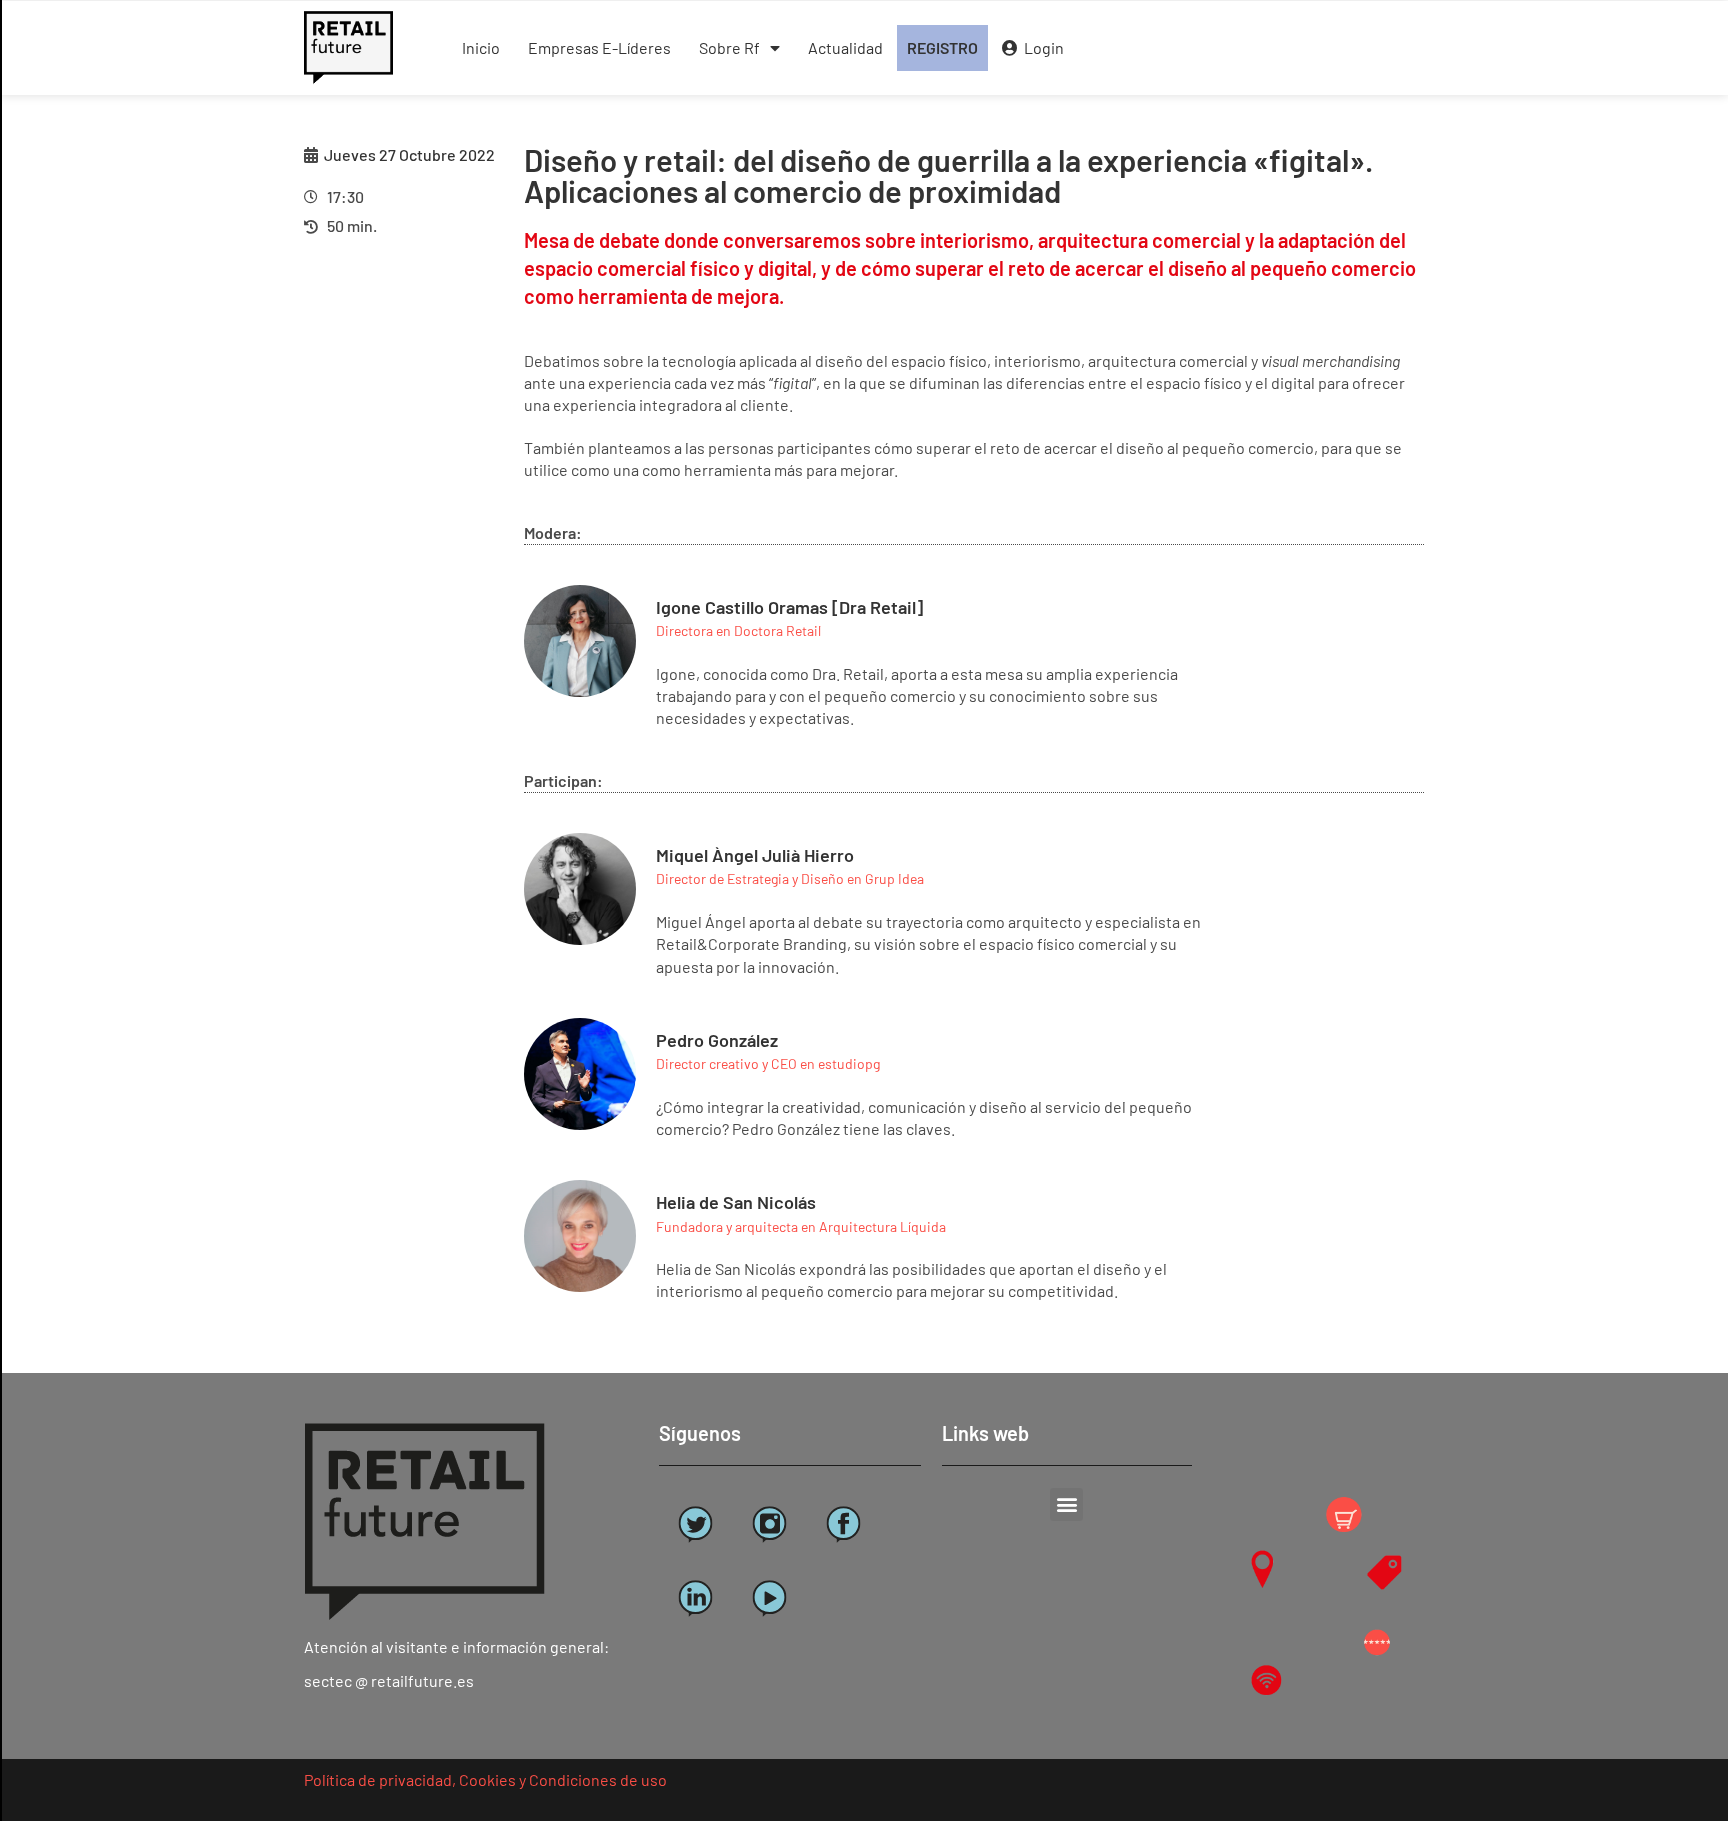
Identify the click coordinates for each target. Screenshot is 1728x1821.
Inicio (481, 47)
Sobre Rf (729, 47)
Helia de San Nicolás (736, 1202)
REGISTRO (942, 47)
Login (1041, 47)
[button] (1066, 1504)
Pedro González (717, 1040)
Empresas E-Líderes (599, 47)
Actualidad (845, 47)
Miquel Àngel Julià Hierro (755, 855)
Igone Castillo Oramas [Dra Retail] (789, 607)
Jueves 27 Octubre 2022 (409, 154)
